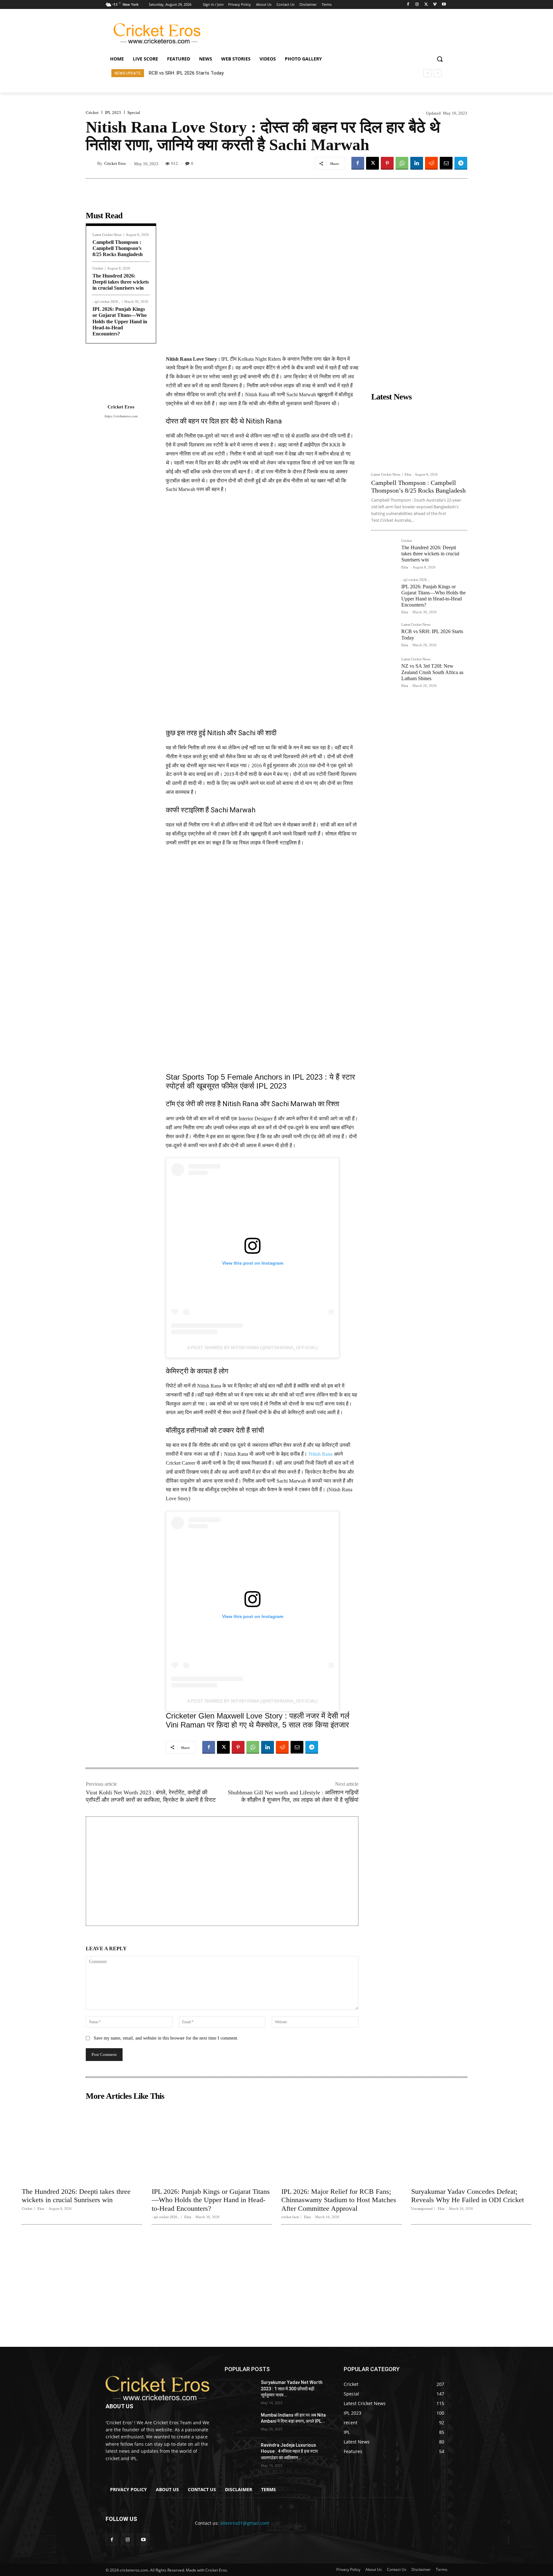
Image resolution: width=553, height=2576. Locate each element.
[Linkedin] (417, 163)
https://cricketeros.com (121, 416)
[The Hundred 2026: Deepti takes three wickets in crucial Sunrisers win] (384, 551)
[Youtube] (444, 5)
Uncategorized (422, 2209)
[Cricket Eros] (92, 163)
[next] (438, 73)
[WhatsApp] (402, 163)
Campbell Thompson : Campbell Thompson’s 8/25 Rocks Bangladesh (118, 248)
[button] (440, 59)
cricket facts (290, 2217)
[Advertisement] (328, 32)
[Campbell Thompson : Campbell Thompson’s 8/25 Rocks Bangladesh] (419, 436)
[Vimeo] (435, 5)
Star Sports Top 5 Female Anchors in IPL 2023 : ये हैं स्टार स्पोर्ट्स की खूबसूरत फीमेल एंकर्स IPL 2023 (260, 1081)
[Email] (446, 163)
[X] (426, 5)
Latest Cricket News (107, 235)
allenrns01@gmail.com (245, 2523)
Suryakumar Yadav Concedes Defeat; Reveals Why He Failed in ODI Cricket (468, 2196)
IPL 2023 (113, 113)
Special (134, 113)
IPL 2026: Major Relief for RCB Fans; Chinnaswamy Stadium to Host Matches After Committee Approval (339, 2200)
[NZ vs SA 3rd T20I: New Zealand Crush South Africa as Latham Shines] (384, 670)
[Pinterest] (387, 163)
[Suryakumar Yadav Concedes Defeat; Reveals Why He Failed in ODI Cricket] (471, 2144)
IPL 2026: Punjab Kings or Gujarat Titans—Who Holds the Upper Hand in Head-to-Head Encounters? (120, 321)
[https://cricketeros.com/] (157, 2388)
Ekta (408, 474)
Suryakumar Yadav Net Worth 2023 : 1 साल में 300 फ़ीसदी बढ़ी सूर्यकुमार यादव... (292, 2389)
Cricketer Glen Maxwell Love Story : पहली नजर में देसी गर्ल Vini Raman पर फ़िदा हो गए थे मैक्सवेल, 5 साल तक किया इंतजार (258, 1720)
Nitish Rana (321, 1454)
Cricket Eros (115, 163)
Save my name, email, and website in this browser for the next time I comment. (166, 2038)
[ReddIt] (431, 163)
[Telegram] (461, 163)
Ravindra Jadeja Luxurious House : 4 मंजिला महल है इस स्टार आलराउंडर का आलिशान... (289, 2451)
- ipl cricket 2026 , (106, 302)
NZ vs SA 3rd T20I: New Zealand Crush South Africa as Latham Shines (224, 73)
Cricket (92, 113)
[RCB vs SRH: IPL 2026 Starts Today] (384, 635)
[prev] (427, 73)
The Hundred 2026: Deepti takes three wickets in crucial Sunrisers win (121, 282)
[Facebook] (408, 5)
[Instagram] (417, 5)
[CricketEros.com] (157, 33)
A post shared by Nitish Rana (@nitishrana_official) (252, 1348)
